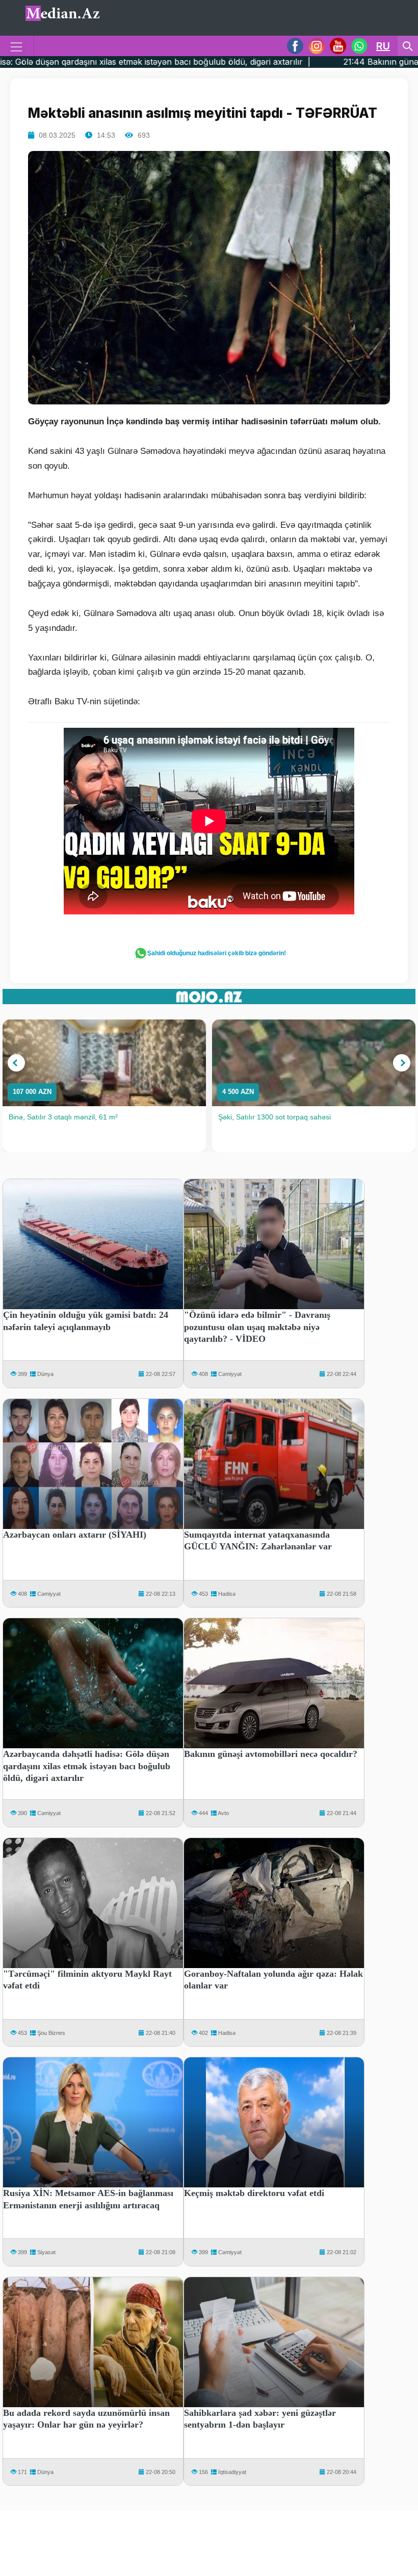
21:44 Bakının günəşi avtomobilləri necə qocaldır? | (305, 62)
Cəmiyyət (230, 1374)
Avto (223, 1813)
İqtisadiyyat (232, 2472)
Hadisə (227, 1594)
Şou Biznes (51, 2033)
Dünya (45, 1374)
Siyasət (46, 2252)
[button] (16, 1063)
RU (383, 46)
